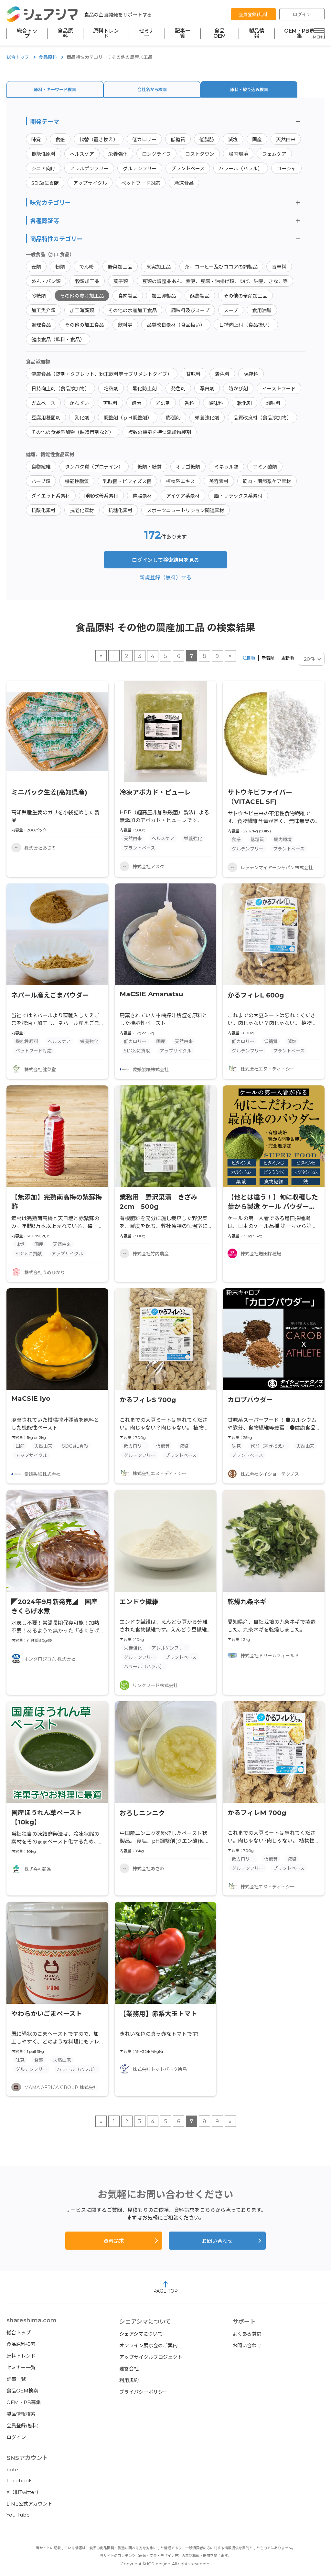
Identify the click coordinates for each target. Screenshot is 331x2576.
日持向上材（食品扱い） (246, 325)
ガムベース (43, 403)
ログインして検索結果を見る (165, 560)
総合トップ (27, 34)
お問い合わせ (217, 2241)
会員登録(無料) (254, 15)
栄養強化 (118, 154)
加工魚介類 (43, 310)
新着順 (268, 658)
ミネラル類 (226, 467)
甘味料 (193, 374)
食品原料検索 (21, 2344)
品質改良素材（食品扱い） (176, 325)
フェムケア (274, 154)
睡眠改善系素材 (101, 496)
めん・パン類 (46, 281)
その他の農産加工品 (82, 296)
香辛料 (279, 267)
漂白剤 (207, 389)
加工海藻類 (82, 310)
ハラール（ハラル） (241, 169)
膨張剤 (173, 418)
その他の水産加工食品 (133, 310)
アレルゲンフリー (89, 169)
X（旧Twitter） (24, 2492)
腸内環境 (238, 154)
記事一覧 (183, 34)
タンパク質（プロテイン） (94, 467)
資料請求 (114, 2241)
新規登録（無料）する (165, 578)
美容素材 (219, 481)
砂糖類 (39, 296)
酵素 (137, 403)
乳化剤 (82, 418)
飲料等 (125, 325)
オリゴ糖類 (188, 467)
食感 (60, 139)
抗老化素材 (82, 510)
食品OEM (220, 34)
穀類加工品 (87, 281)
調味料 (273, 403)
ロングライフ (156, 154)
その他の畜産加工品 (246, 296)
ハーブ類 (41, 481)
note (12, 2470)
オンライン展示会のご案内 (148, 2345)
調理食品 (41, 325)
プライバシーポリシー (144, 2392)
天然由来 (286, 139)
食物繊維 (41, 467)
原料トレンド (106, 34)
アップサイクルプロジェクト (151, 2357)
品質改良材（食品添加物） (262, 418)
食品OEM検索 (22, 2391)
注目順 (249, 658)
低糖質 (178, 139)
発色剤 (178, 389)
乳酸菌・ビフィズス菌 (127, 481)
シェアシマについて (141, 2334)
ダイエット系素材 (51, 496)
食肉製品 (128, 296)
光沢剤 (163, 403)
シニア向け (43, 169)
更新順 (288, 658)
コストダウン (200, 154)
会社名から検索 (152, 90)
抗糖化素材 (120, 510)
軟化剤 (245, 403)
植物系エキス (180, 481)
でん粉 (86, 267)
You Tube (18, 2515)
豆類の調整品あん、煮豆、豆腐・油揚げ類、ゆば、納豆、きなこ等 (215, 281)
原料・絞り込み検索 (249, 90)
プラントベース (188, 169)
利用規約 (129, 2380)
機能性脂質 (77, 481)
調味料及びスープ (190, 310)
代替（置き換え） (99, 139)
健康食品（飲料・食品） (58, 339)
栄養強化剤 (207, 418)
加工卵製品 (164, 296)
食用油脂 (262, 310)
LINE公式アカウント (29, 2504)
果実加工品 (159, 267)
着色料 (222, 374)
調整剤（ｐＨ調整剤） (128, 418)
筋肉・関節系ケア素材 (267, 481)
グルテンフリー (140, 169)
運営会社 (129, 2369)
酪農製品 (200, 296)
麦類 (36, 267)
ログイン (302, 15)
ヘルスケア (82, 154)
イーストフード (279, 389)
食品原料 (65, 34)
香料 (189, 403)
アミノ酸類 (265, 467)
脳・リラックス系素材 (238, 496)
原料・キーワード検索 (55, 90)
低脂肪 (207, 139)
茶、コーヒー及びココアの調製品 (221, 267)
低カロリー (144, 139)
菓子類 (121, 281)
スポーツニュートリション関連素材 (186, 510)
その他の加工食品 (84, 325)
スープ (231, 310)
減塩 (233, 139)
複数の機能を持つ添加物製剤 (160, 432)
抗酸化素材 (43, 510)
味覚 (36, 139)
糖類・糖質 (149, 467)
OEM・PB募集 (299, 34)
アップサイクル (90, 183)
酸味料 (216, 403)
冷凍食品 (184, 183)
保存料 (251, 374)
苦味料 (110, 403)
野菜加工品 (120, 267)
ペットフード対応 (141, 183)
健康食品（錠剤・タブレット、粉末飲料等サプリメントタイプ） (102, 374)
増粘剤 (111, 389)
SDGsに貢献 (45, 183)
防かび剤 (238, 389)
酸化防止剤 (145, 389)
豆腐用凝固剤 (46, 418)
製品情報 (257, 34)
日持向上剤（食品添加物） (60, 389)
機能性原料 (43, 154)
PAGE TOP (165, 2291)
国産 (257, 139)
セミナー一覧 (21, 2367)
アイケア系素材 (183, 496)
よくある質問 (247, 2334)
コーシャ (286, 169)
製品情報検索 (21, 2414)
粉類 (60, 267)
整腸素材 (142, 496)
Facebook (19, 2481)
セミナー (147, 34)
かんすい (79, 403)
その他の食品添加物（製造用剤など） (73, 432)
